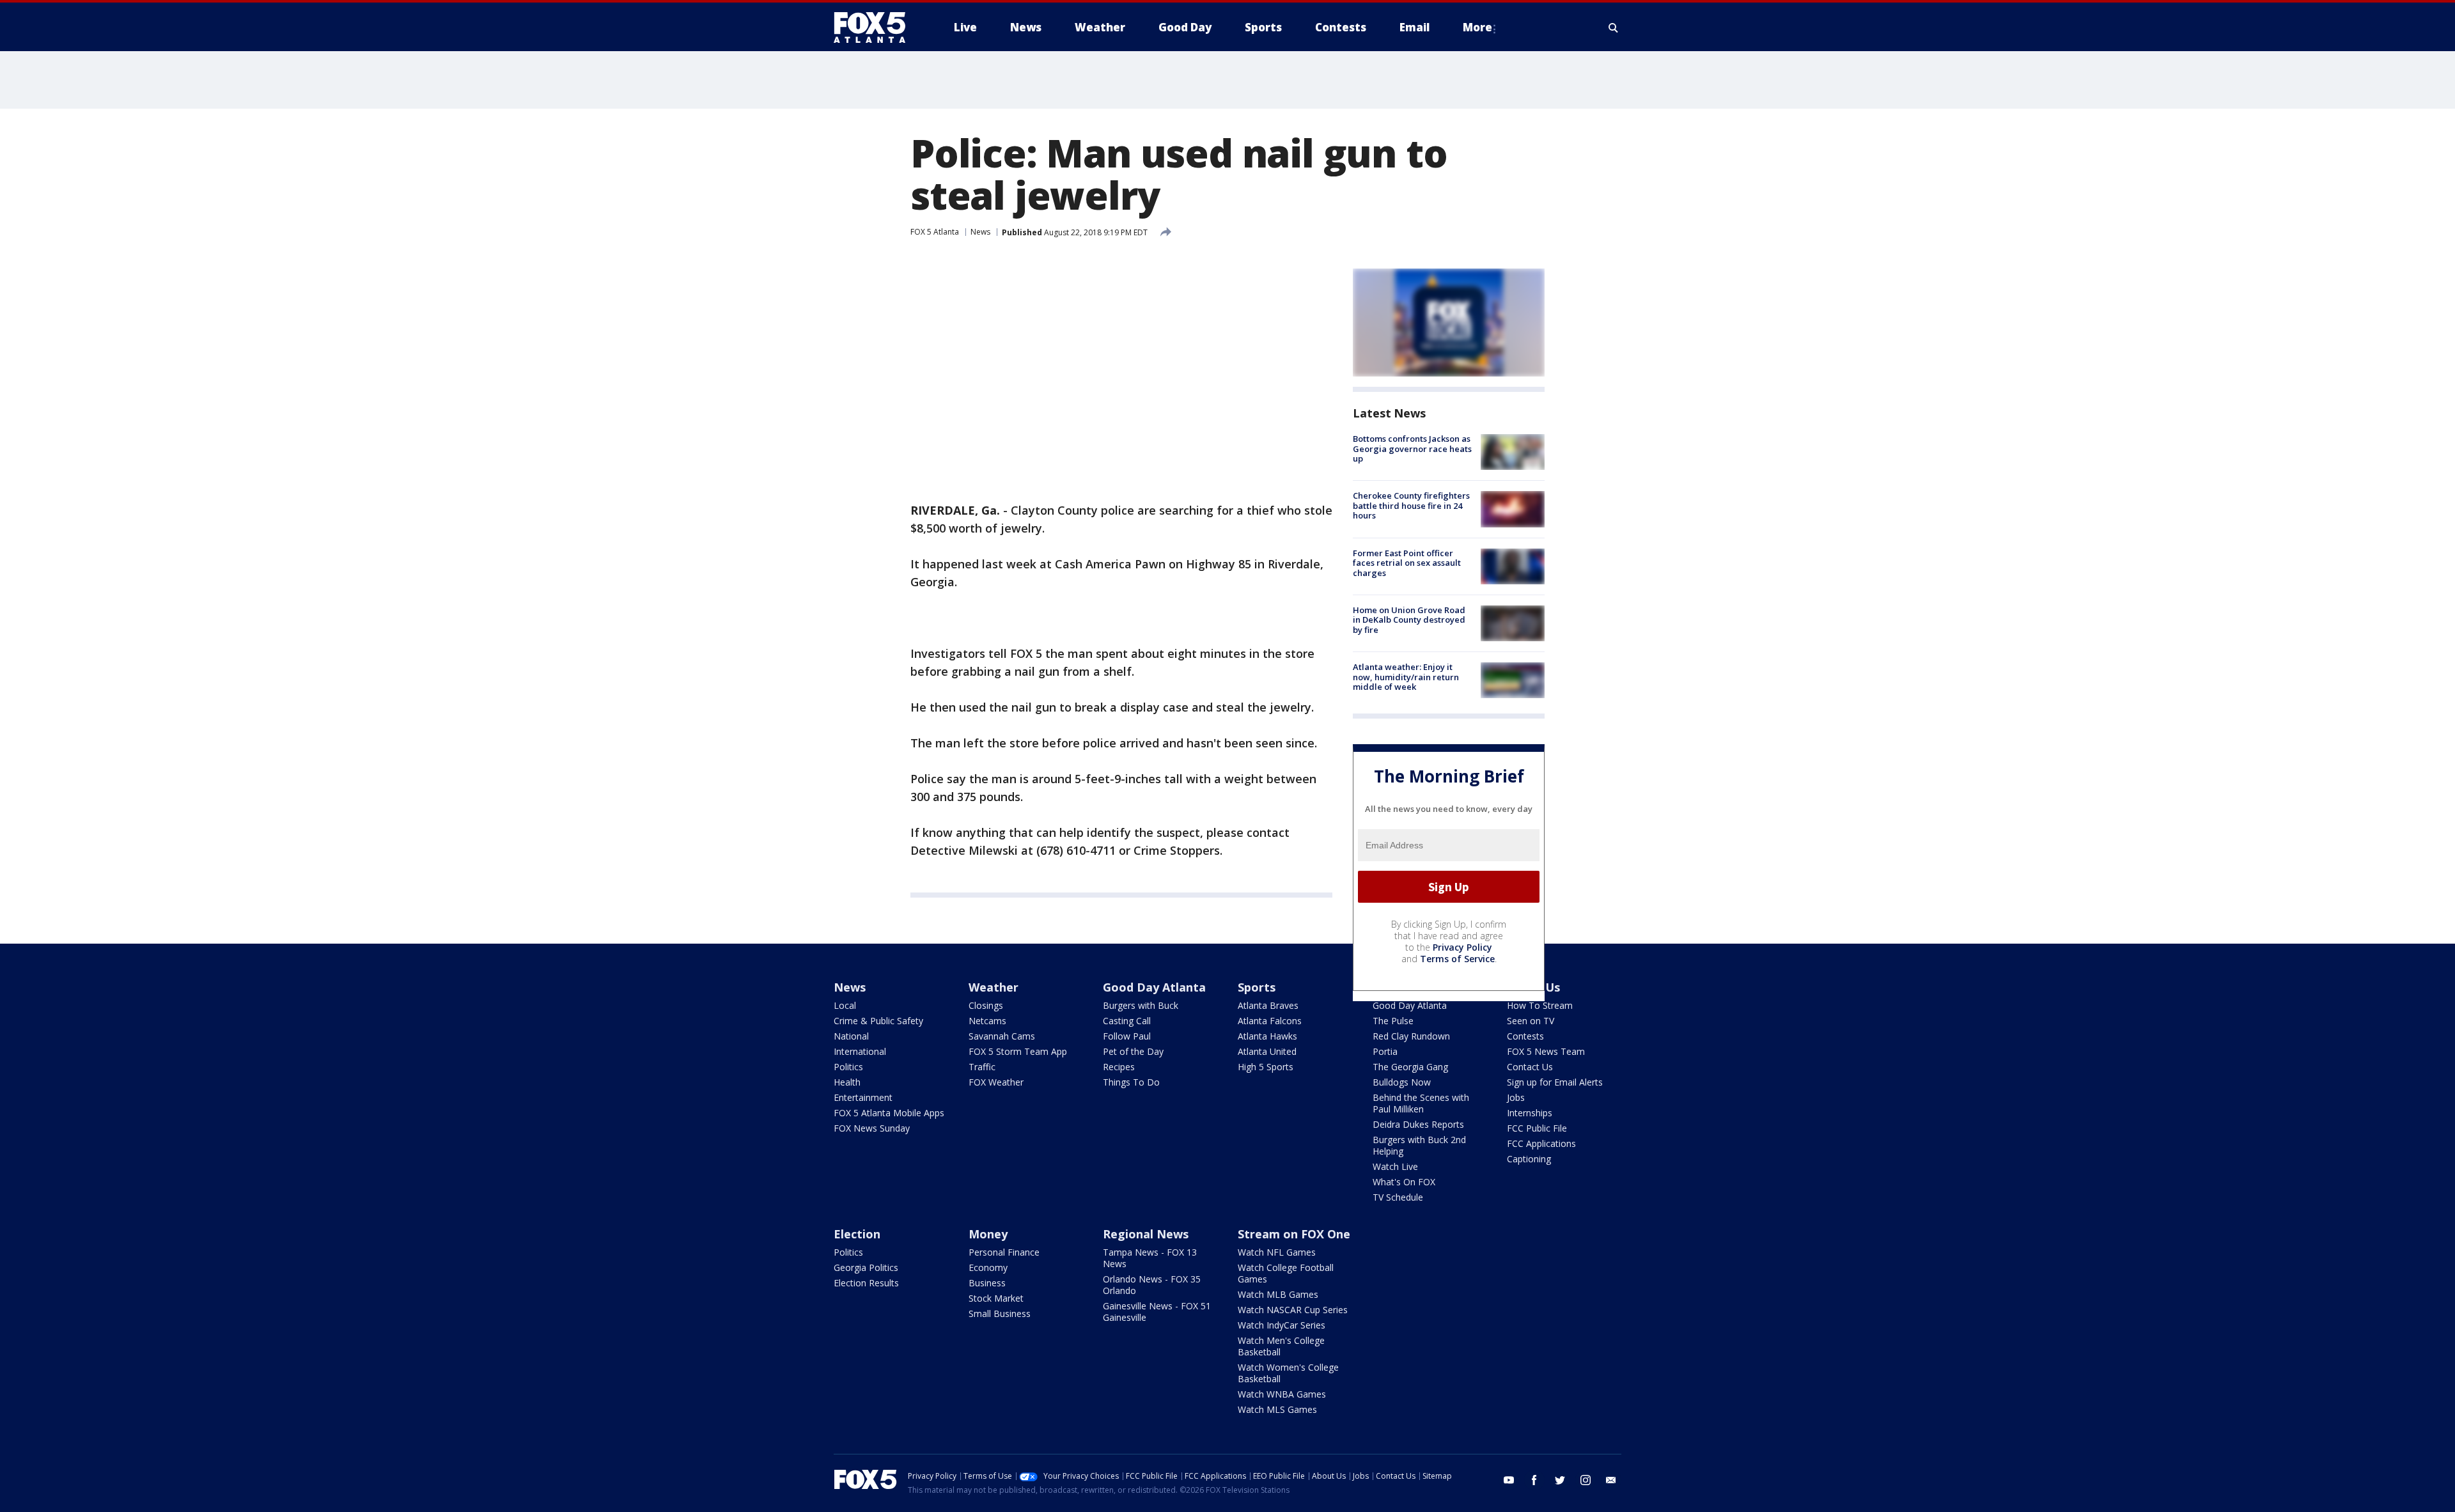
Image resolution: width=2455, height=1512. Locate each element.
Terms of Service (1457, 959)
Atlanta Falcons (1270, 1021)
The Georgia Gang (1410, 1067)
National (851, 1036)
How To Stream (1540, 1005)
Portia (1385, 1051)
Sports (1257, 987)
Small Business (1000, 1313)
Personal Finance (1004, 1252)
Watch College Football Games (1286, 1273)
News (980, 232)
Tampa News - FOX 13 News (1150, 1258)
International (860, 1051)
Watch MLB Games (1278, 1294)
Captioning (1529, 1159)
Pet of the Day (1133, 1051)
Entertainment (863, 1097)
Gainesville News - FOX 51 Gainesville (1157, 1312)
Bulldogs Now (1402, 1082)
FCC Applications (1541, 1143)
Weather (994, 987)
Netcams (987, 1021)
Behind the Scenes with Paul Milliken (1421, 1103)
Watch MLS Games (1277, 1409)
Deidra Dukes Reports (1418, 1124)
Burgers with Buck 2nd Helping (1419, 1145)
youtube (1509, 1480)
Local (845, 1005)
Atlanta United (1267, 1051)
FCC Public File (1537, 1128)
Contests (1525, 1036)
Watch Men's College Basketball (1281, 1346)
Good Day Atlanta (1154, 987)
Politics (848, 1067)
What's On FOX (1404, 1182)
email (1611, 1480)
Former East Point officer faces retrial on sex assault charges (1407, 563)
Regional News (1146, 1234)
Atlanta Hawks (1267, 1036)
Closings (986, 1005)
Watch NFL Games (1277, 1252)
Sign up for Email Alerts (1555, 1082)
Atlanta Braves (1268, 1005)
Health (847, 1082)
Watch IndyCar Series (1282, 1325)
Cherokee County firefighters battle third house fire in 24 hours (1411, 505)
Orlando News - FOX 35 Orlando (1152, 1285)
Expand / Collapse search (1614, 27)
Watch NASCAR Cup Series (1293, 1310)
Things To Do (1131, 1082)
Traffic (982, 1067)
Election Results (866, 1283)
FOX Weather (996, 1082)
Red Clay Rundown (1411, 1036)
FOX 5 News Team (1546, 1051)
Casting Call (1127, 1021)
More (1477, 27)
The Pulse (1393, 1021)
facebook (1534, 1480)
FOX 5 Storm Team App (1018, 1051)
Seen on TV (1531, 1021)
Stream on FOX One (1294, 1234)
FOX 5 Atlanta (935, 232)
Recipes (1119, 1067)
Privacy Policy (1462, 947)
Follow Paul (1127, 1036)
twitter (1560, 1480)
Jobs (1516, 1097)
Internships (1530, 1113)
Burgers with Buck (1141, 1005)
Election (857, 1234)
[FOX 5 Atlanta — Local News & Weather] (876, 27)
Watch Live (1395, 1166)
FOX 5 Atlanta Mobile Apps (889, 1113)
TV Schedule (1398, 1197)
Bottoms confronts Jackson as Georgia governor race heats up (1412, 448)
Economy (988, 1267)
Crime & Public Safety (878, 1021)
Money (988, 1234)
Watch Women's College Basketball (1288, 1373)
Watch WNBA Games (1282, 1394)
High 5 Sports (1266, 1067)
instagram (1586, 1480)
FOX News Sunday (872, 1128)
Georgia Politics (866, 1267)
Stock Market (996, 1298)
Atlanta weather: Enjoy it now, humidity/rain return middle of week (1406, 677)
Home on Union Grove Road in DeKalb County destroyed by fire (1409, 620)
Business (987, 1283)
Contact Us (1530, 1067)
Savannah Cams (1002, 1036)
